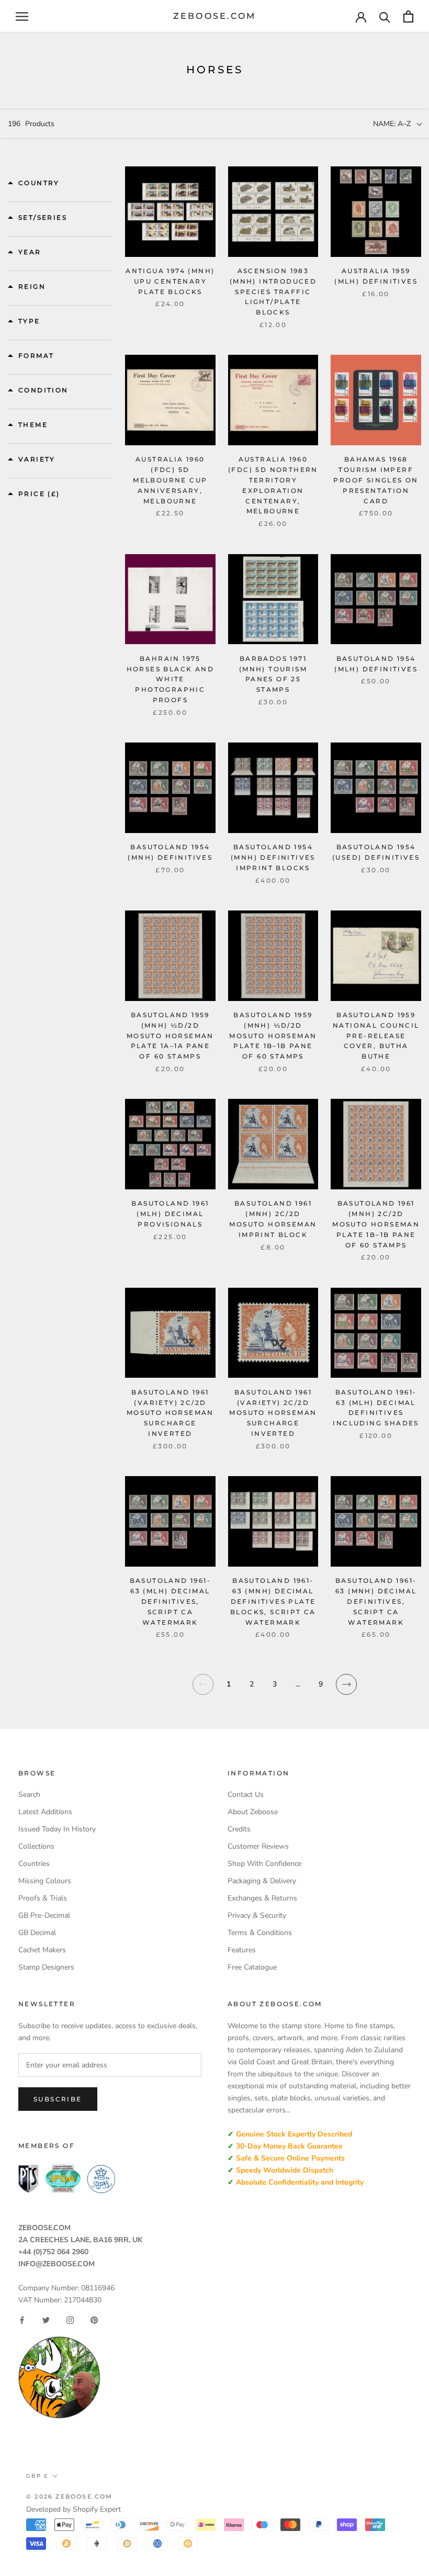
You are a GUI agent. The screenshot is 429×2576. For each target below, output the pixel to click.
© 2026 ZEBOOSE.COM (70, 2496)
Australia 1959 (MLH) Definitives (376, 276)
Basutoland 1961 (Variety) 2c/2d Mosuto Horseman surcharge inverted (170, 1413)
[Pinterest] (94, 2320)
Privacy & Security (257, 1915)
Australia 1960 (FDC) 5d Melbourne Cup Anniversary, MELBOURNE (170, 480)
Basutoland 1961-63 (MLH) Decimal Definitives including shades (376, 1408)
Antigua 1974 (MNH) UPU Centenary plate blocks (170, 281)
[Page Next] (347, 1691)
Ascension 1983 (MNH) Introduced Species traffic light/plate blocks (273, 291)
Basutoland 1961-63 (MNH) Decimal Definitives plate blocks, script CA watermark (273, 1601)
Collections (36, 1846)
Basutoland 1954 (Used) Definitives (376, 852)
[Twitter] (46, 2320)
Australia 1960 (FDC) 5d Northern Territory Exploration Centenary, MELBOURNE (273, 485)
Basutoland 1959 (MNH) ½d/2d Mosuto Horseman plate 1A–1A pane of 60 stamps (170, 1036)
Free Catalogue (252, 1967)
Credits (239, 1829)
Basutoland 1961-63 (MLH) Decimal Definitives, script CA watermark (170, 1601)
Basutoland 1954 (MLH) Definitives (376, 664)
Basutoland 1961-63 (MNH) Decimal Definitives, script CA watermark (376, 1601)
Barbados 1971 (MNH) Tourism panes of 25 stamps (273, 674)
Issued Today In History (57, 1829)
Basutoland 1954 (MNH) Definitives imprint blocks (273, 857)
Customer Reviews (258, 1846)
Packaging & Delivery (262, 1881)
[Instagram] (70, 2320)
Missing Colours (45, 1881)
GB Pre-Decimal (44, 1915)
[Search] (385, 16)
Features (242, 1950)
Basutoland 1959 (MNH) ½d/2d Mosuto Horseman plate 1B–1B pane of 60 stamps (273, 1036)
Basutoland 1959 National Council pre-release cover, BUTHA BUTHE (376, 1036)
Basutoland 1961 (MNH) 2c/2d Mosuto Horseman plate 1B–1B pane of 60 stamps (376, 1224)
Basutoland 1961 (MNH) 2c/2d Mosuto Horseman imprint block (273, 1219)
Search (29, 1795)
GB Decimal (37, 1933)
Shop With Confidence (264, 1864)
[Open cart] (408, 16)
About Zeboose (253, 1812)
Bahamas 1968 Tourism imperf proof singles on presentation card (376, 480)
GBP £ (37, 2476)
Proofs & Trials (43, 1898)
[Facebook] (22, 2320)
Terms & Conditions (260, 1933)
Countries (34, 1864)
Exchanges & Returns (262, 1898)
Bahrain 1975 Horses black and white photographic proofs (170, 679)
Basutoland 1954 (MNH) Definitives (170, 852)
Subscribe (58, 2099)
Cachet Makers (42, 1950)
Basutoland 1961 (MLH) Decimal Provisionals (170, 1214)
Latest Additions (45, 1812)
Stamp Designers (46, 1967)
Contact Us (246, 1795)
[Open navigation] (22, 16)
